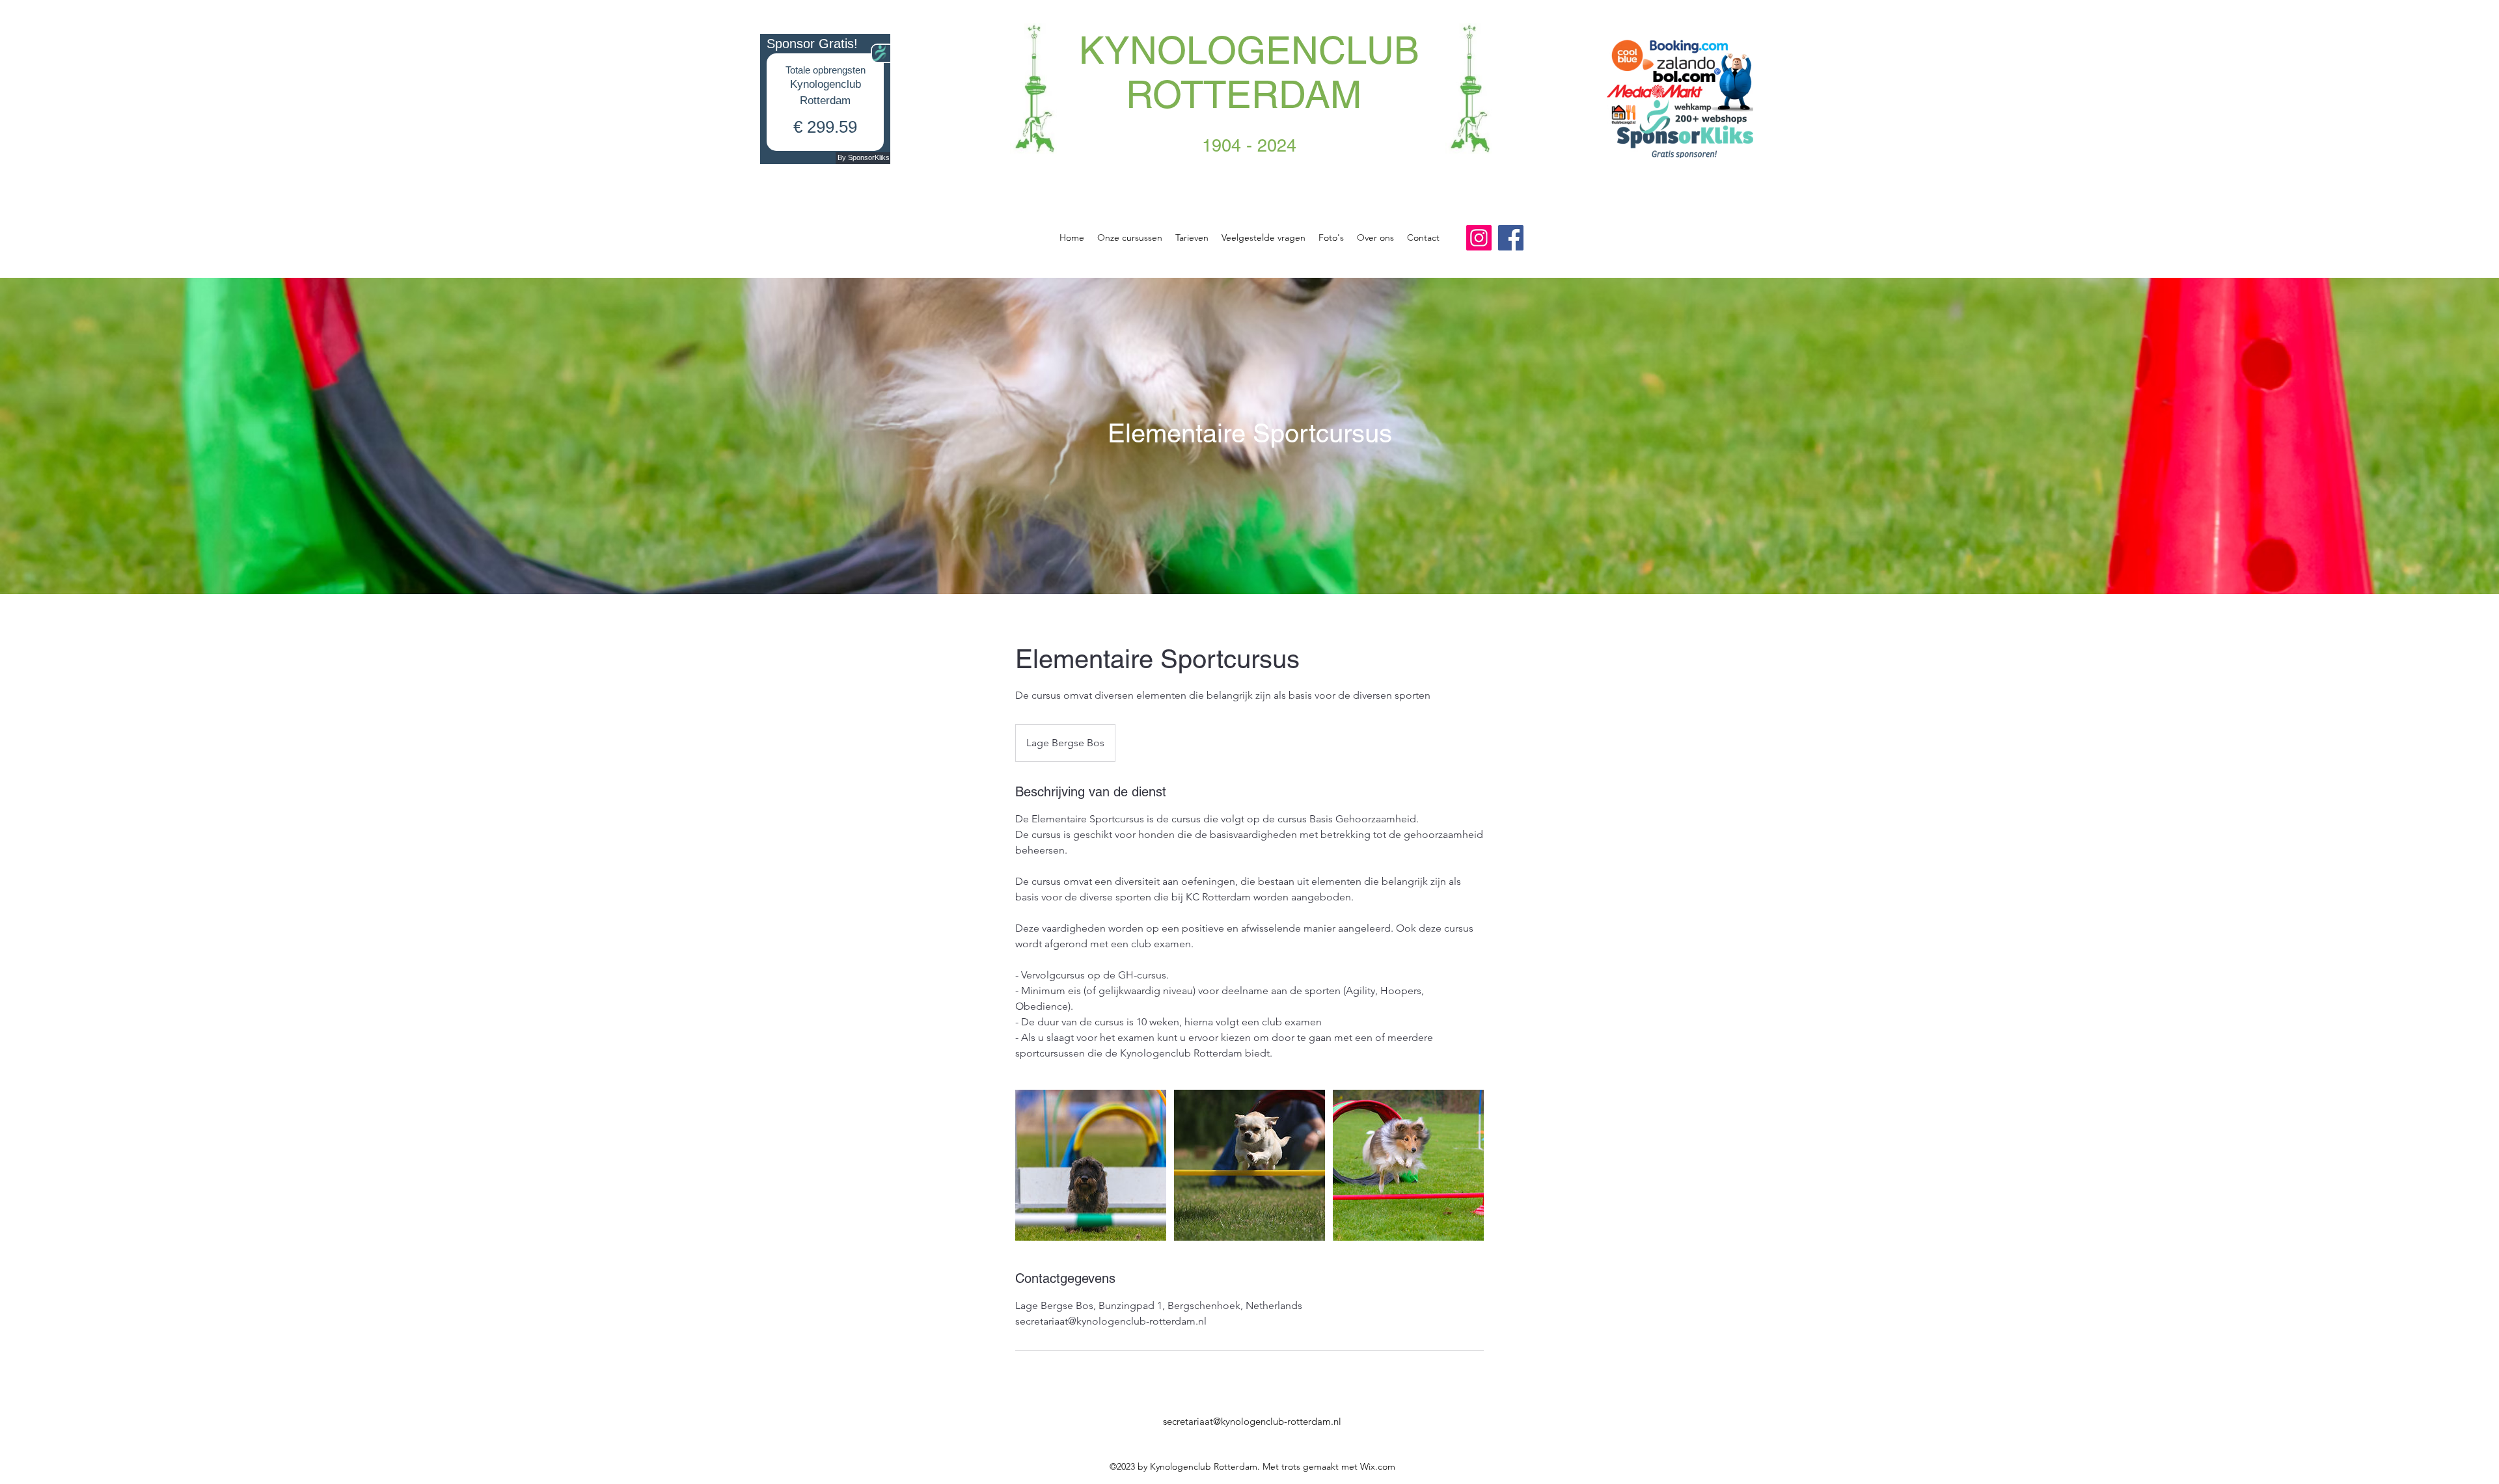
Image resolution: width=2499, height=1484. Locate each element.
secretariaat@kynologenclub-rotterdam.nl (1252, 1421)
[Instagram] (1479, 238)
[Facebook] (1511, 238)
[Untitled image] (1091, 1165)
